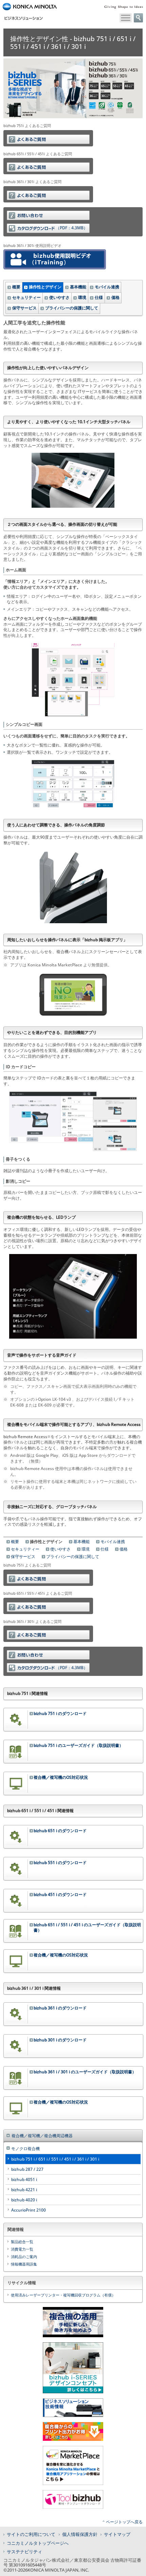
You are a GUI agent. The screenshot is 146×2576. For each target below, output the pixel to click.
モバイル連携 (107, 287)
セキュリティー (26, 297)
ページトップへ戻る (124, 2522)
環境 (82, 297)
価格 (115, 297)
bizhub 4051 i (24, 2179)
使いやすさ (59, 297)
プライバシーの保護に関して (72, 308)
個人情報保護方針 (80, 2534)
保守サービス (24, 308)
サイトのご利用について (31, 2534)
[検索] (138, 18)
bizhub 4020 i (24, 2200)
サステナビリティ (24, 2552)
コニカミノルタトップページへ (38, 2543)
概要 (16, 287)
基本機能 (78, 287)
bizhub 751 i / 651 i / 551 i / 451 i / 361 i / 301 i (55, 2159)
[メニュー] (126, 18)
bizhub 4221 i (24, 2190)
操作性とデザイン (45, 287)
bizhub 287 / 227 (27, 2169)
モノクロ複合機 (25, 2149)
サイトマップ (117, 2534)
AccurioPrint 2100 (29, 2210)
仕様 (99, 297)
